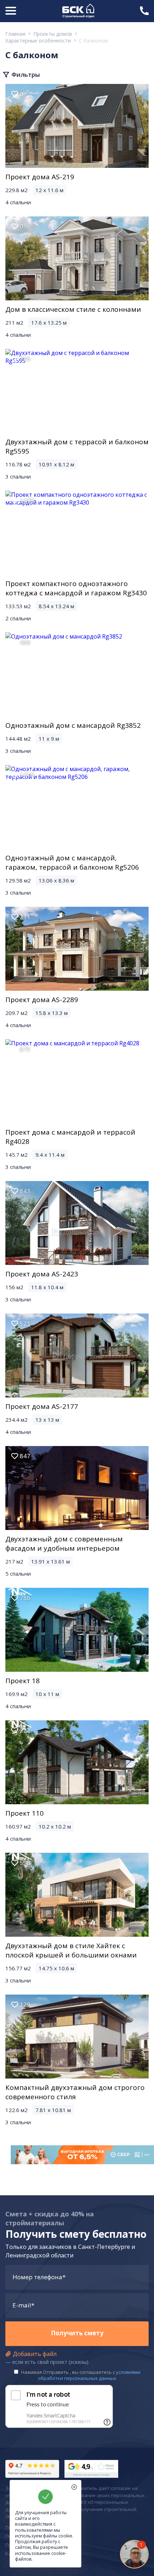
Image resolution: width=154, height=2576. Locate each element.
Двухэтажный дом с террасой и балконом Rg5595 (77, 446)
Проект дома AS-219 (40, 177)
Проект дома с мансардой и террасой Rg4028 (70, 1137)
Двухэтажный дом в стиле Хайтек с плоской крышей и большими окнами (71, 1950)
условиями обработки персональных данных (89, 2375)
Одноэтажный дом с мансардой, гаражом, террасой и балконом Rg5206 (72, 862)
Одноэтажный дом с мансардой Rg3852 (73, 725)
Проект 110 (25, 1813)
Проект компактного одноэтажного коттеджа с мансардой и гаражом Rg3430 (76, 588)
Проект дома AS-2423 (42, 1274)
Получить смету (77, 2333)
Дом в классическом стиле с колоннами (73, 309)
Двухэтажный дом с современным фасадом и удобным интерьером (64, 1544)
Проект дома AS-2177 (42, 1406)
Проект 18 (23, 1681)
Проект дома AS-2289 (42, 1000)
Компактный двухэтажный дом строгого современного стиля (75, 2092)
